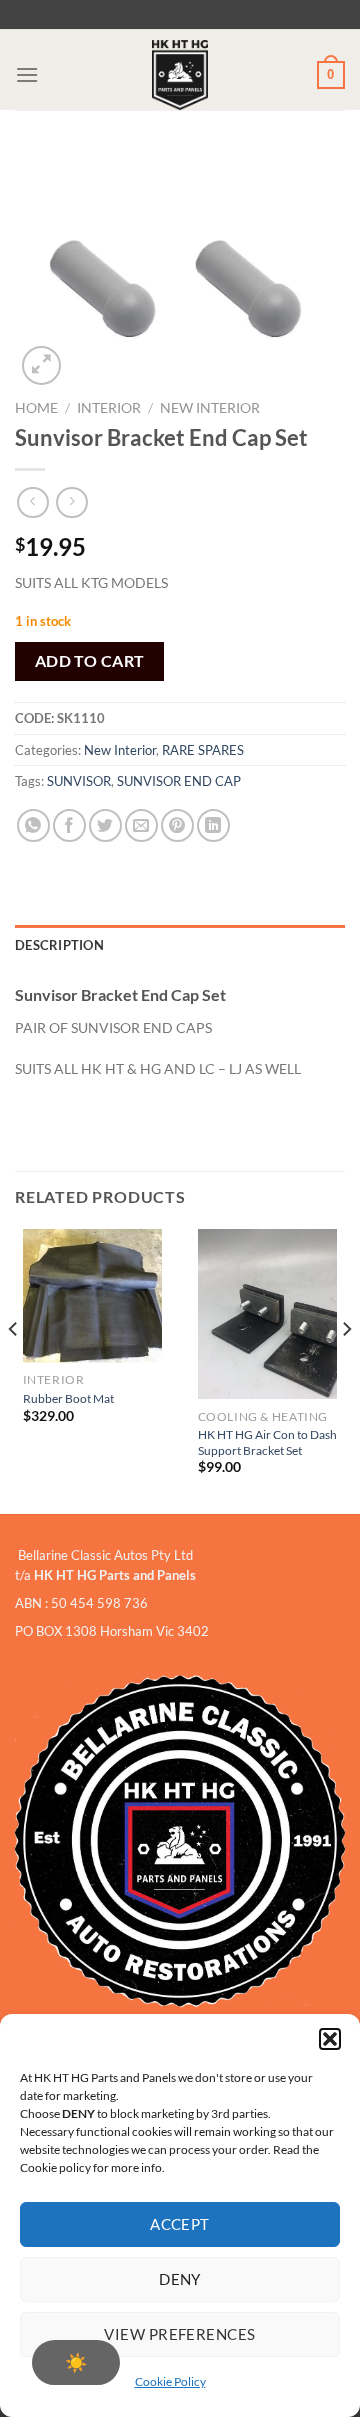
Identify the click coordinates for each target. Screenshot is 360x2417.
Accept (180, 2224)
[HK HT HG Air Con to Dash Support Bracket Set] (268, 1314)
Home (36, 408)
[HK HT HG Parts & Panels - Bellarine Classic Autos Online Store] (180, 75)
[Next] (346, 1369)
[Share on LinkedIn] (213, 825)
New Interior (210, 408)
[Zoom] (41, 365)
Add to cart (90, 661)
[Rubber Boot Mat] (93, 1296)
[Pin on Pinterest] (177, 825)
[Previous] (14, 1369)
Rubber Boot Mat (68, 1398)
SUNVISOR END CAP (179, 781)
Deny (180, 2279)
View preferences (179, 2334)
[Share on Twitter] (105, 825)
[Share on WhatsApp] (33, 825)
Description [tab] (59, 945)
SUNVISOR (79, 781)
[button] (330, 2039)
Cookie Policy (170, 2381)
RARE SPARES (203, 750)
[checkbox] (76, 2362)
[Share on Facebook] (69, 825)
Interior (109, 408)
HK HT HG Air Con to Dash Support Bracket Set (267, 1442)
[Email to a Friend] (141, 825)
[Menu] (27, 74)
